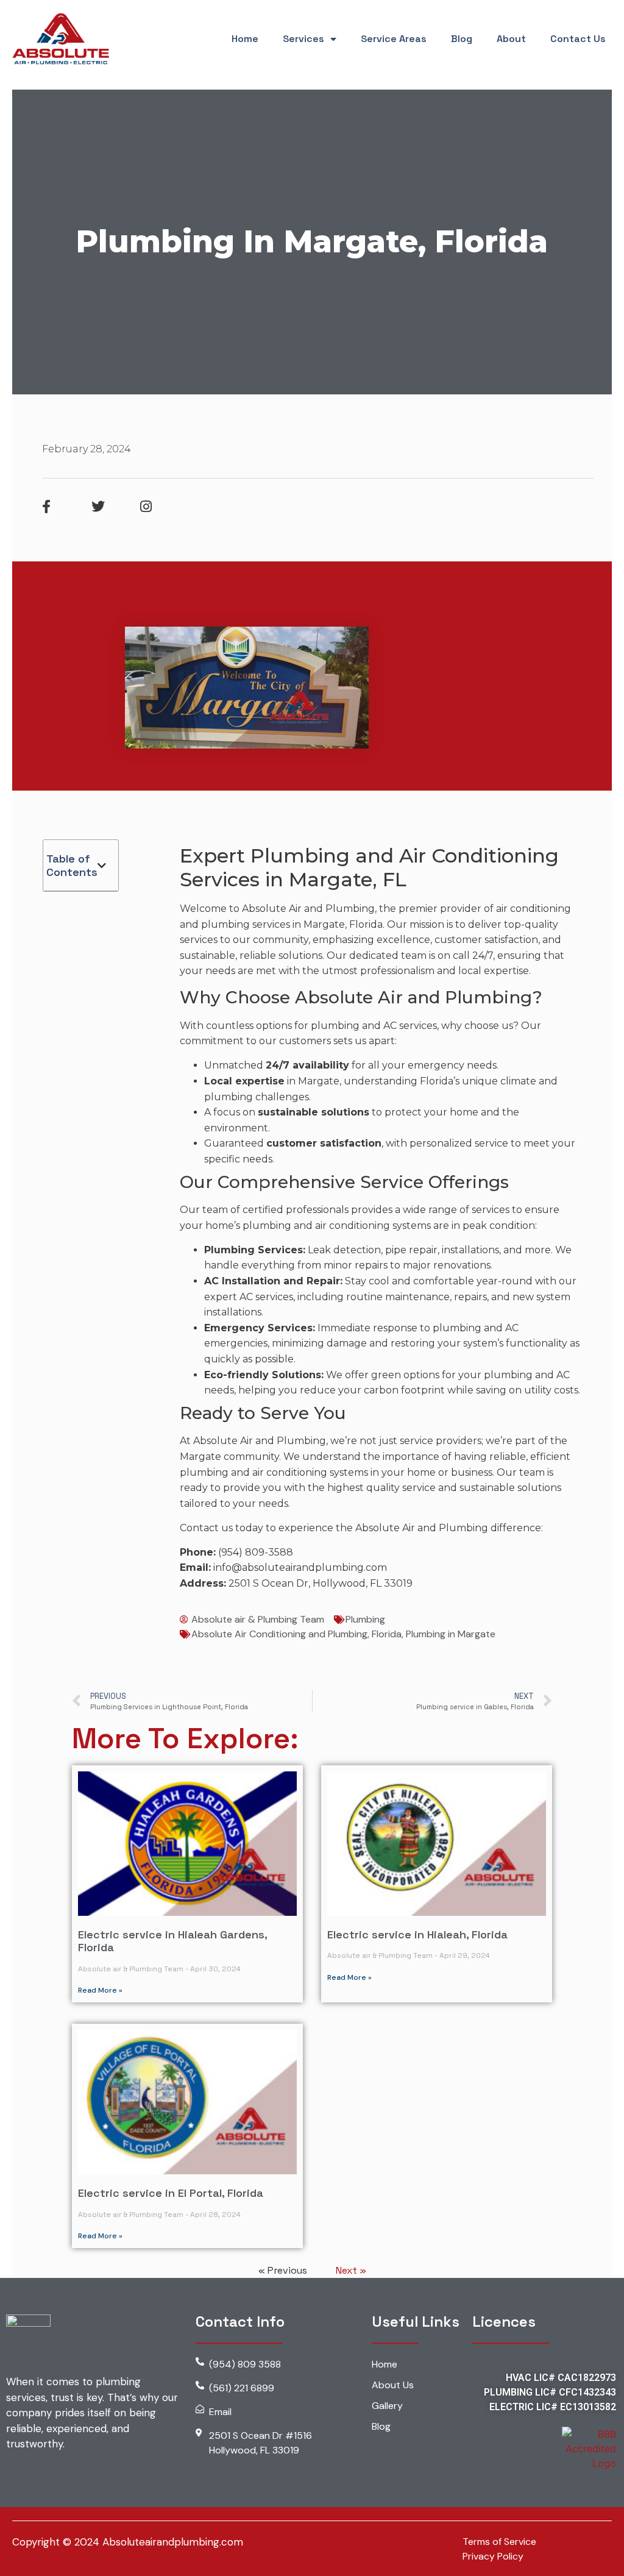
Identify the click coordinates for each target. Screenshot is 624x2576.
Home (245, 39)
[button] (102, 866)
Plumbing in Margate (451, 1634)
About (511, 39)
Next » (351, 2270)
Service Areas (394, 39)
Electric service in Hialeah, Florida (417, 1934)
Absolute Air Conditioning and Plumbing (279, 1634)
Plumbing (365, 1619)
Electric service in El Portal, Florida (171, 2193)
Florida (387, 1634)
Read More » (100, 1990)
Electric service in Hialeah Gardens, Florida (172, 1941)
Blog (462, 39)
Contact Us (578, 39)
